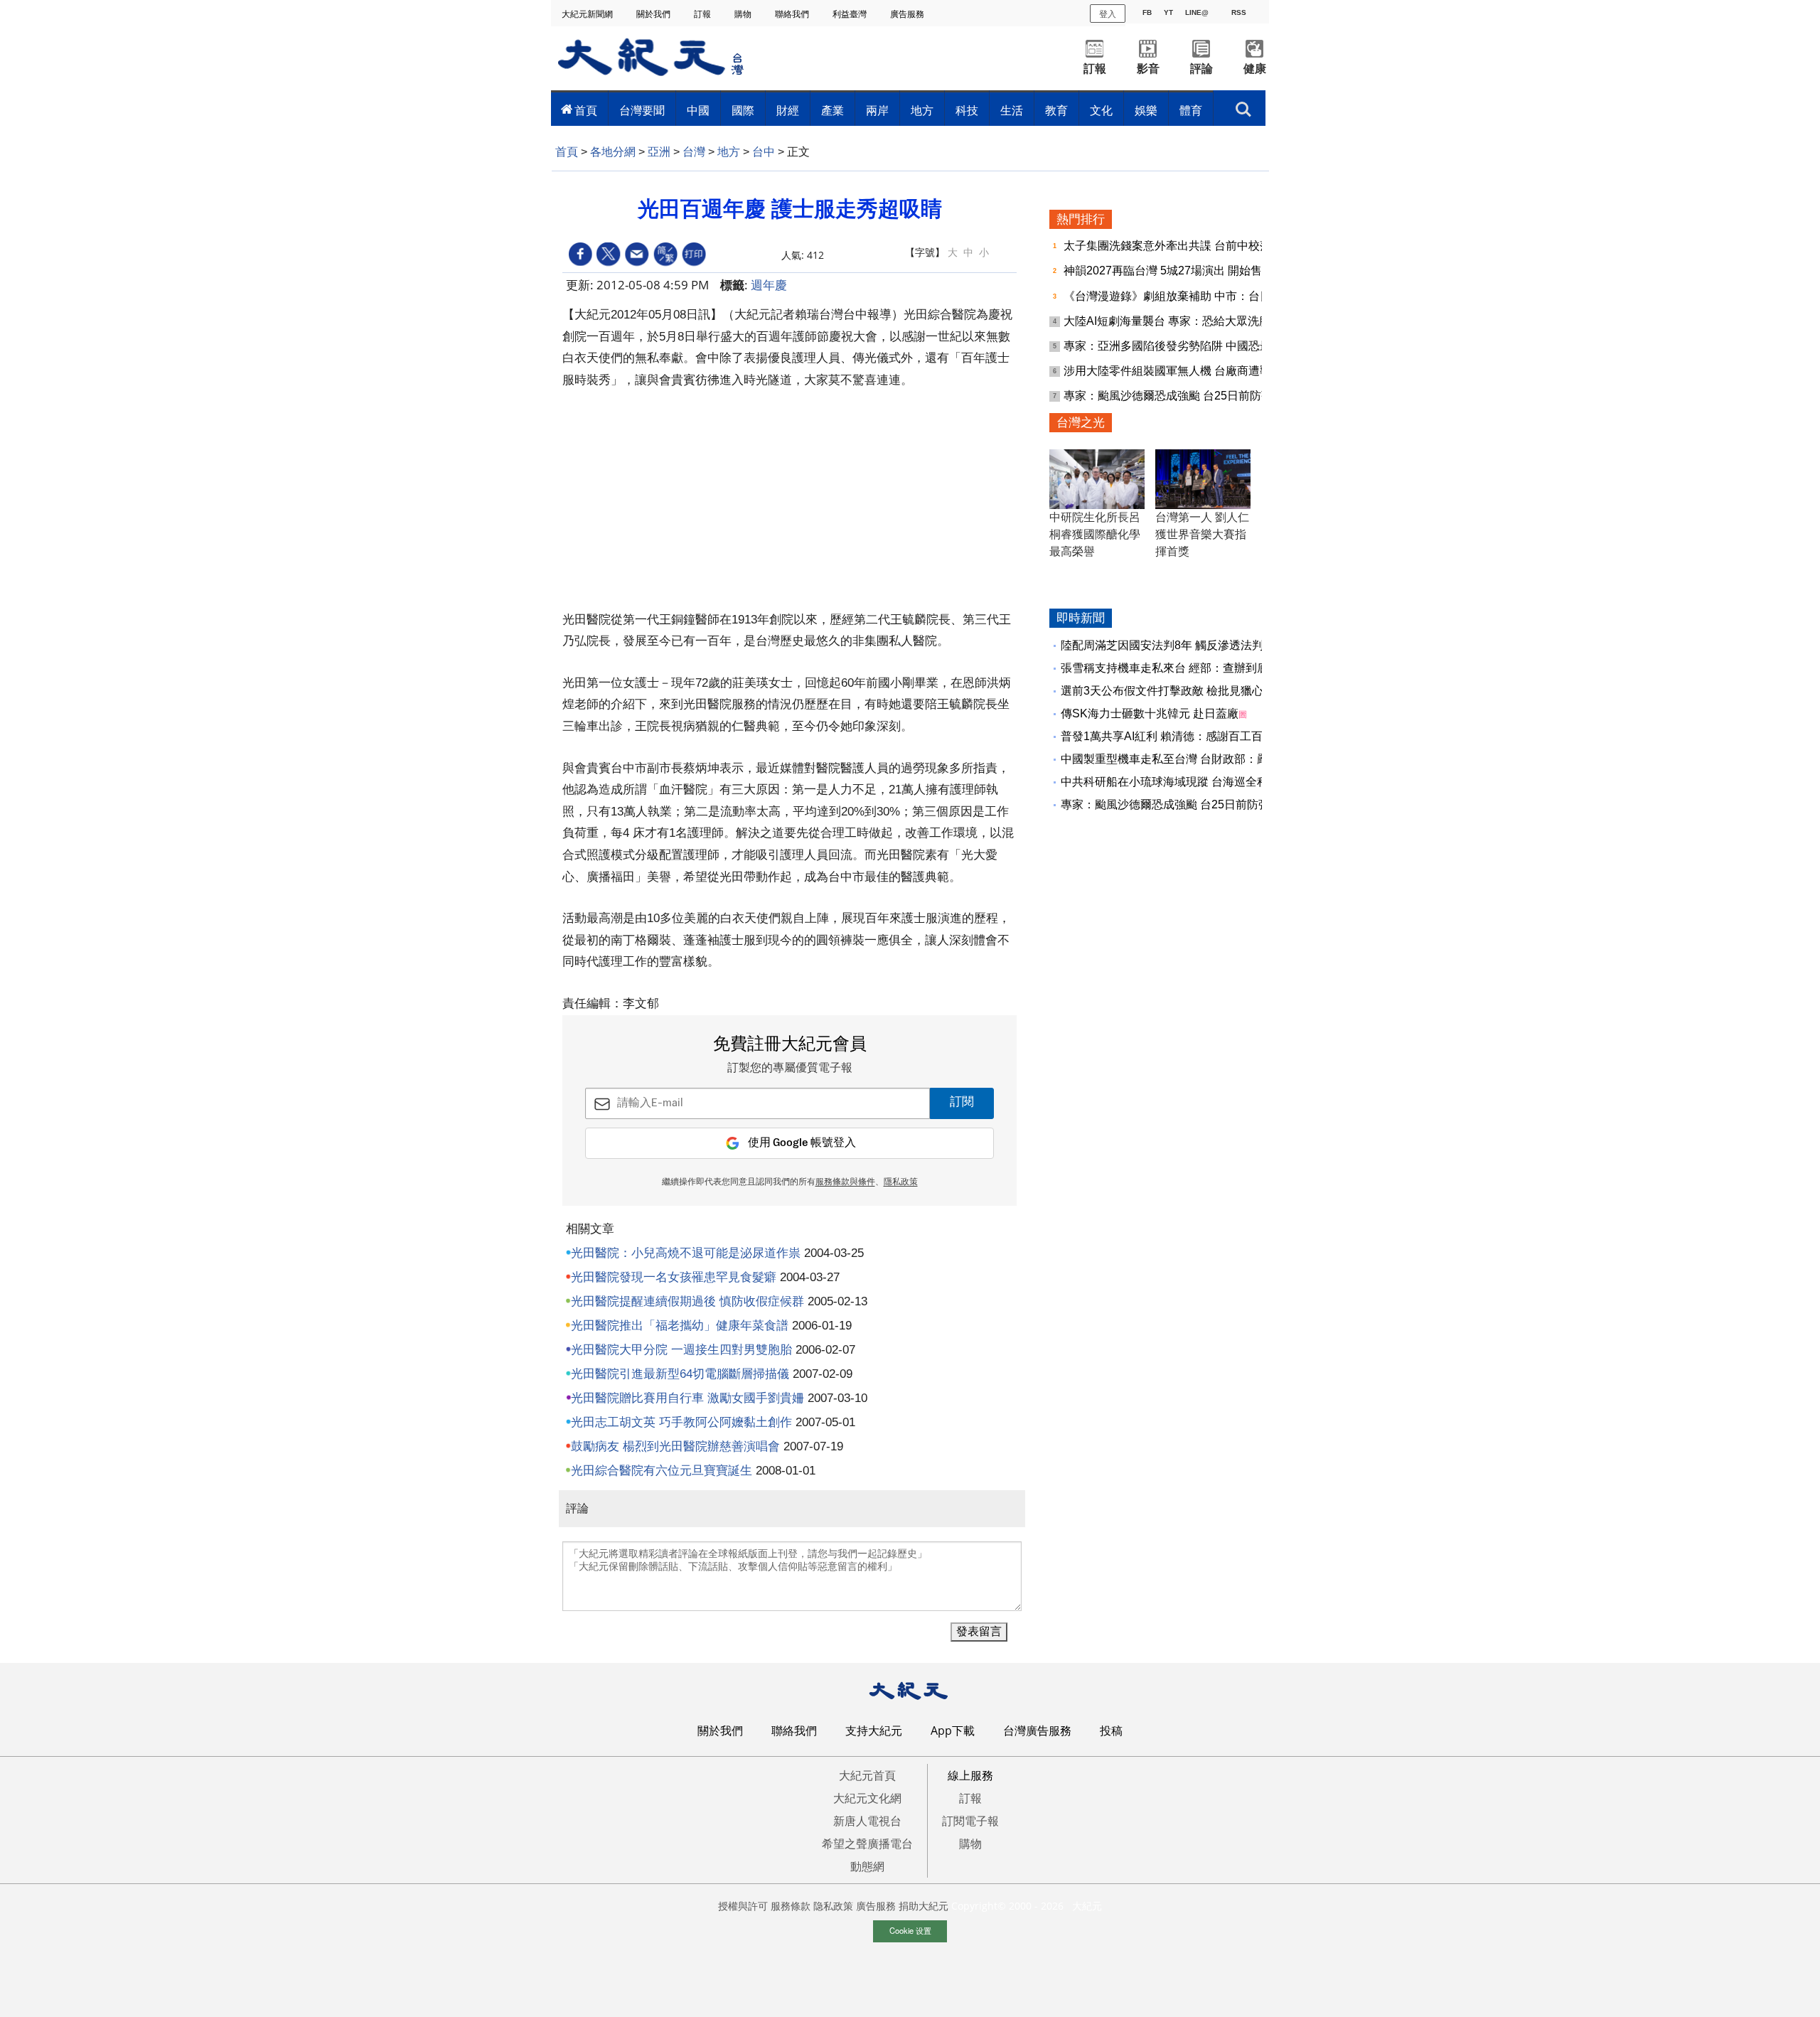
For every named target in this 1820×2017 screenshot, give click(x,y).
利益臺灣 (851, 14)
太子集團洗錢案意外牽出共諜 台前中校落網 (1174, 246)
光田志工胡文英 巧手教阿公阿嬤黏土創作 (681, 1422)
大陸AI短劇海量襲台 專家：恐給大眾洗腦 (1168, 321)
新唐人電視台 (867, 1821)
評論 (1201, 69)
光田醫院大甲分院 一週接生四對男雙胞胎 (681, 1350)
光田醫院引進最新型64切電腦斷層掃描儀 (680, 1374)
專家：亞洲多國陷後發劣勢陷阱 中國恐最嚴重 (1180, 346)
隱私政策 (901, 1182)
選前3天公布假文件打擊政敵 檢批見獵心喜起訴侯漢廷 (1196, 691)
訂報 (703, 14)
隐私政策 (833, 1906)
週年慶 (769, 285)
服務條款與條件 (845, 1182)
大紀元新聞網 (588, 14)
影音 (1148, 69)
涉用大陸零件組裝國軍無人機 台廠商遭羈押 (1174, 371)
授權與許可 (743, 1906)
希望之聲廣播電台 (867, 1844)
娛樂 (1146, 110)
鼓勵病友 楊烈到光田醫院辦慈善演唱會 (675, 1446)
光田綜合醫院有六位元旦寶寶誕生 (662, 1471)
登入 (1108, 13)
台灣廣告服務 (1037, 1730)
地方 (922, 110)
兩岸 (877, 110)
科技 (967, 110)
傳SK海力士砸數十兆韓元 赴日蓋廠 (1150, 713)
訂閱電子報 (970, 1821)
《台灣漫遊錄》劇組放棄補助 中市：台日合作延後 (1192, 296)
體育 (1191, 110)
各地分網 (613, 152)
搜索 (1243, 105)
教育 (1056, 110)
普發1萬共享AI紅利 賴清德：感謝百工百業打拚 (1179, 736)
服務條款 (791, 1906)
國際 (743, 110)
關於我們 (654, 14)
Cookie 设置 (910, 1930)
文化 (1101, 110)
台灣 (694, 152)
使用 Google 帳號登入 (802, 1143)
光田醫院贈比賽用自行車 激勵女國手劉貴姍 (687, 1398)
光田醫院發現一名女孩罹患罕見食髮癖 (674, 1277)
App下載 (953, 1730)
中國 (698, 110)
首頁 (586, 110)
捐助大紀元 (924, 1906)
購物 (744, 14)
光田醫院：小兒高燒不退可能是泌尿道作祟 (686, 1253)
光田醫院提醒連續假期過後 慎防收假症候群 (687, 1301)
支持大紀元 (874, 1730)
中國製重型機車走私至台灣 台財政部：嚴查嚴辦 (1182, 759)
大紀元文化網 (867, 1798)
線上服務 (970, 1775)
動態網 (867, 1866)
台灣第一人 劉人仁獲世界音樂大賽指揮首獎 (1202, 534)
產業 (833, 110)
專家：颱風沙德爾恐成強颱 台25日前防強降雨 (1181, 396)
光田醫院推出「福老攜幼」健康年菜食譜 (680, 1326)
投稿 (1111, 1730)
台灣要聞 (642, 110)
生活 (1012, 110)
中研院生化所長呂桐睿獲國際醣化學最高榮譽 (1095, 534)
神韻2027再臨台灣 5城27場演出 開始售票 (1170, 271)
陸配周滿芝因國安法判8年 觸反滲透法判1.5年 (1176, 645)
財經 (788, 110)
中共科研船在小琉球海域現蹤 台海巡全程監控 (1176, 782)
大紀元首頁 (867, 1775)
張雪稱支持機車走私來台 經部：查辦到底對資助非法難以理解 (1216, 668)
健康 (1255, 69)
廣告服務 (908, 14)
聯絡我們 (793, 14)
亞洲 (659, 152)
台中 (764, 152)
